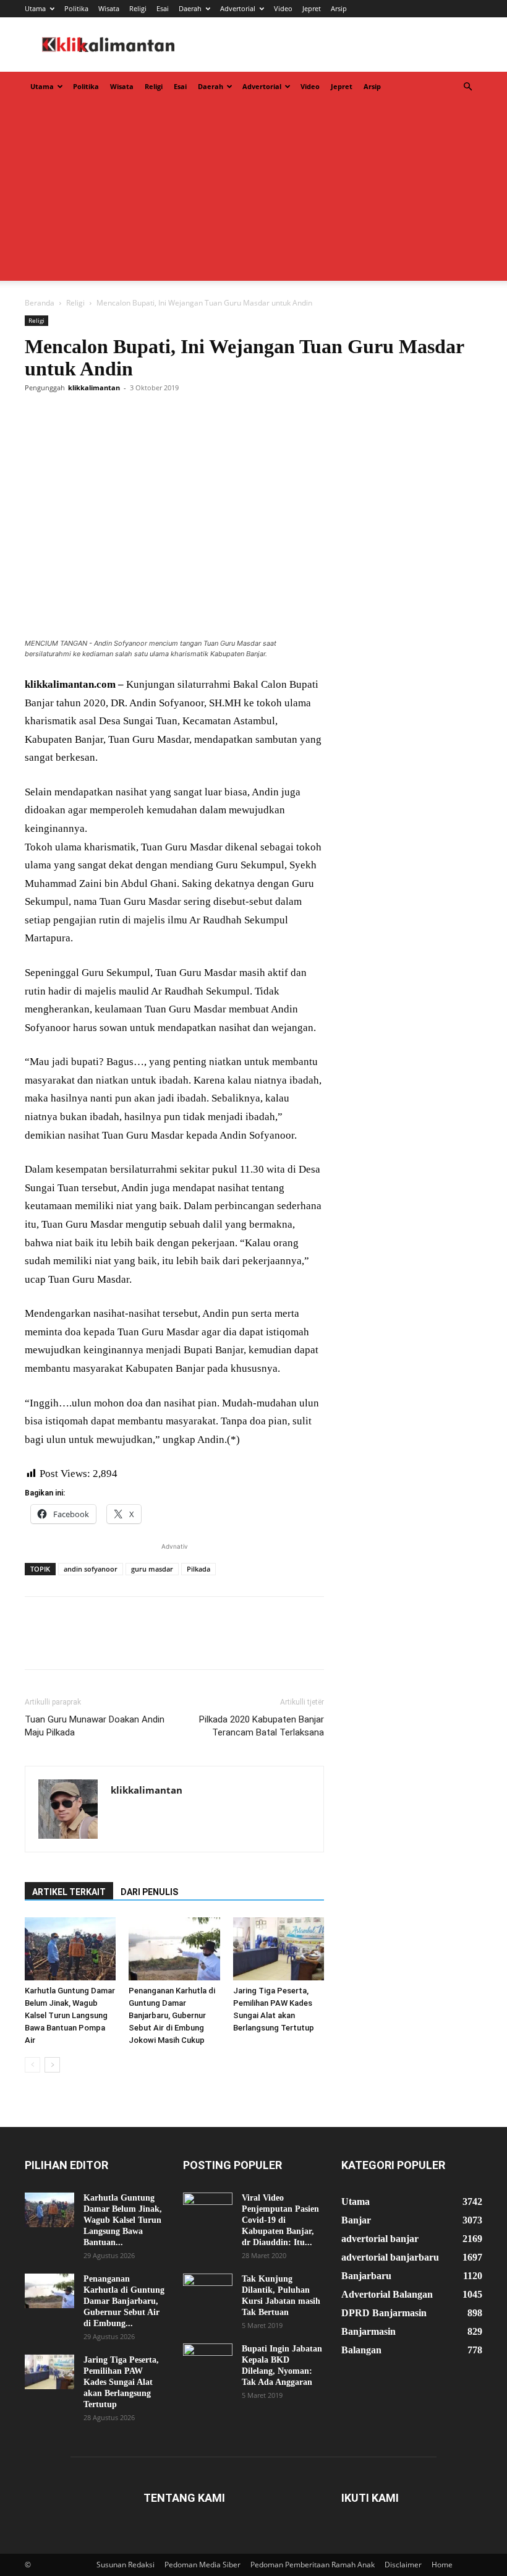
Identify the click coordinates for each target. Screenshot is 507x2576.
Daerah (190, 8)
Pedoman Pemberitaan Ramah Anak (313, 2565)
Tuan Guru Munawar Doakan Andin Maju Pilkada (95, 1726)
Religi (138, 8)
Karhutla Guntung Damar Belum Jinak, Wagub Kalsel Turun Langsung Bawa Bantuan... (123, 2220)
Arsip (339, 8)
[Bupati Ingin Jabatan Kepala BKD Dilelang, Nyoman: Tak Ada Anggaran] (208, 2361)
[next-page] (52, 2065)
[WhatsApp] (122, 416)
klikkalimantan (94, 387)
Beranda (40, 303)
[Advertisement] (253, 194)
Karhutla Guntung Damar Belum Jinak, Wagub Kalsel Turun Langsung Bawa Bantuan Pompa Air (70, 2015)
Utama (35, 8)
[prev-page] (32, 2065)
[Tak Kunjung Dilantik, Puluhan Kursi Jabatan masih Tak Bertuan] (208, 2291)
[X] (66, 416)
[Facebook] (37, 416)
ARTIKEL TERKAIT (69, 1892)
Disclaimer (403, 2565)
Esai (163, 8)
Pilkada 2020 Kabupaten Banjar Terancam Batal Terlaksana (262, 1726)
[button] (467, 87)
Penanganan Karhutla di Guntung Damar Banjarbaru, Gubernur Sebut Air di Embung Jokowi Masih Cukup (172, 2015)
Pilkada (198, 1569)
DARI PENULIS (149, 1892)
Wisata (109, 8)
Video (283, 8)
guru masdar (152, 1569)
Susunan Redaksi (126, 2565)
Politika (76, 8)
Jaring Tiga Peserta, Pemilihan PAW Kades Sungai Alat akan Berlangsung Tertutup (121, 2382)
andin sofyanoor (91, 1569)
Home (442, 2565)
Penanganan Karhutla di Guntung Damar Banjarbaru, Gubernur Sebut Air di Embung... (124, 2301)
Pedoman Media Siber (202, 2565)
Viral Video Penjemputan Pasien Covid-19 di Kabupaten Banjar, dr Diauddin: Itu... (280, 2220)
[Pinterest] (94, 416)
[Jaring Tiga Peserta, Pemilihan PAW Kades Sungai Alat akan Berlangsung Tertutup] (279, 1949)
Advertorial (238, 8)
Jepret (312, 8)
